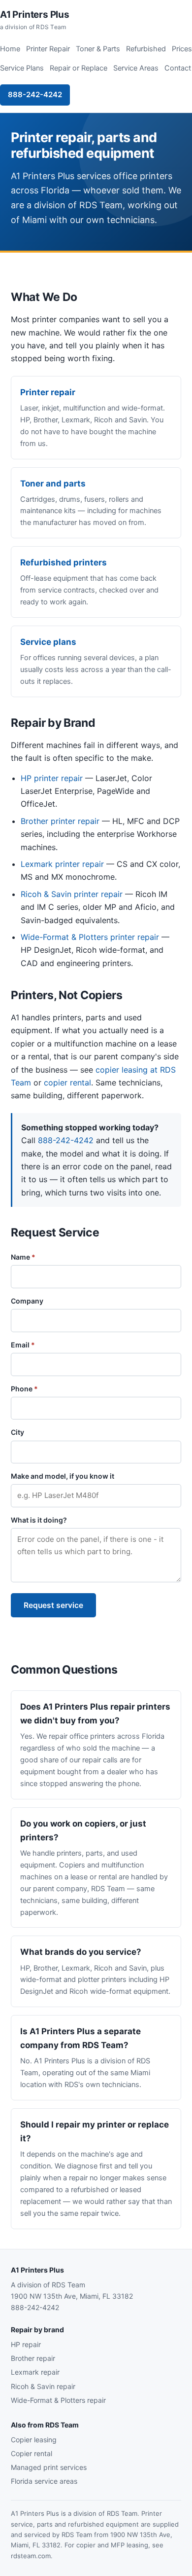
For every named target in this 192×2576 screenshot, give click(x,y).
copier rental (67, 1083)
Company (27, 1301)
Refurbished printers (64, 562)
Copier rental (32, 2453)
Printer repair (48, 392)
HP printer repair (52, 778)
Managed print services (49, 2467)
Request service (53, 1605)
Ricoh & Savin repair (43, 2386)
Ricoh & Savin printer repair (72, 894)
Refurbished (146, 49)
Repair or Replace (79, 68)
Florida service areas (44, 2481)
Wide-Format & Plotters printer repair (90, 937)
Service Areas (136, 68)
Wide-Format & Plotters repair (58, 2400)
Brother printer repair (60, 821)
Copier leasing (34, 2440)
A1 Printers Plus (35, 20)
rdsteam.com (31, 2556)
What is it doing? (39, 1520)
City (17, 1432)
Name (23, 1257)
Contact (178, 68)
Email (23, 1345)
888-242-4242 (35, 94)
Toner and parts (53, 484)
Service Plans (22, 68)
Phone (24, 1389)
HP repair (26, 2344)
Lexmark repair (35, 2372)
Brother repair (33, 2358)
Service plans (48, 642)
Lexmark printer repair (62, 864)
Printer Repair (48, 49)
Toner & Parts (98, 49)
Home (10, 49)
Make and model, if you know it (63, 1476)
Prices (182, 49)
